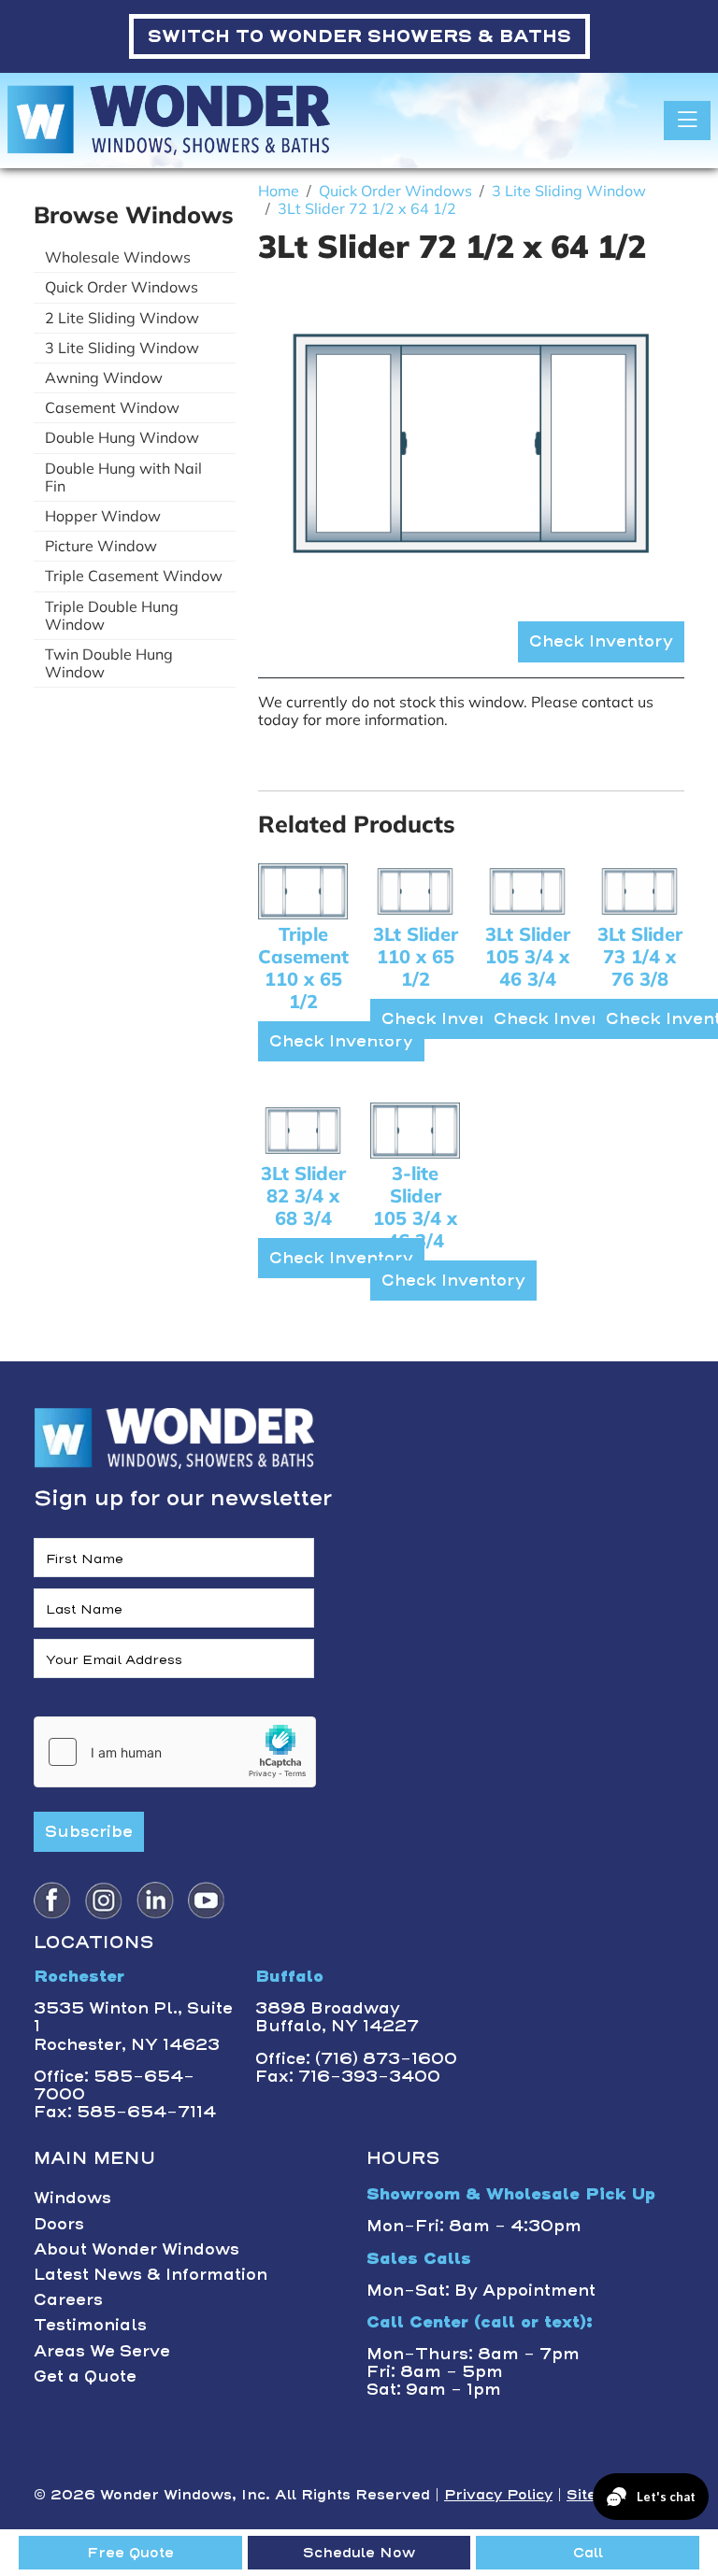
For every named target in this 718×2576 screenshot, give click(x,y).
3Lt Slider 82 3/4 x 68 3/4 (303, 1195)
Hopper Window (103, 516)
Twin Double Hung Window (109, 663)
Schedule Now (359, 2553)
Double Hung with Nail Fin (123, 477)
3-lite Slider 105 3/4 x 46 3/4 (415, 1207)
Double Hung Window (122, 437)
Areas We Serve (102, 2351)
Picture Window (101, 546)
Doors (59, 2224)
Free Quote (130, 2553)
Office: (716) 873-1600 (356, 2058)
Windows (72, 2198)
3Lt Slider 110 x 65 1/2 (416, 956)
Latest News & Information (151, 2274)
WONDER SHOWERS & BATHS (359, 36)
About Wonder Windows (136, 2249)
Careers (68, 2299)
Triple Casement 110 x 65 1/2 (303, 968)
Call (588, 2553)
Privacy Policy (498, 2495)
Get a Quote (85, 2376)
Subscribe (89, 1831)
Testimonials (90, 2325)
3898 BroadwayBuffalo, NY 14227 (337, 2017)
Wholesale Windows (118, 257)
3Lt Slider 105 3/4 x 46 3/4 (528, 956)
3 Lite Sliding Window (122, 348)
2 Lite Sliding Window (122, 318)
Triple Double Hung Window (112, 615)
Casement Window (112, 407)
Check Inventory (601, 641)
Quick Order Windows (122, 287)
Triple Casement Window (134, 576)
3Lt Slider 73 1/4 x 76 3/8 (640, 956)
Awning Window (104, 377)
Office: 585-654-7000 (114, 2085)
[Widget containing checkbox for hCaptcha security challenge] (175, 1752)
